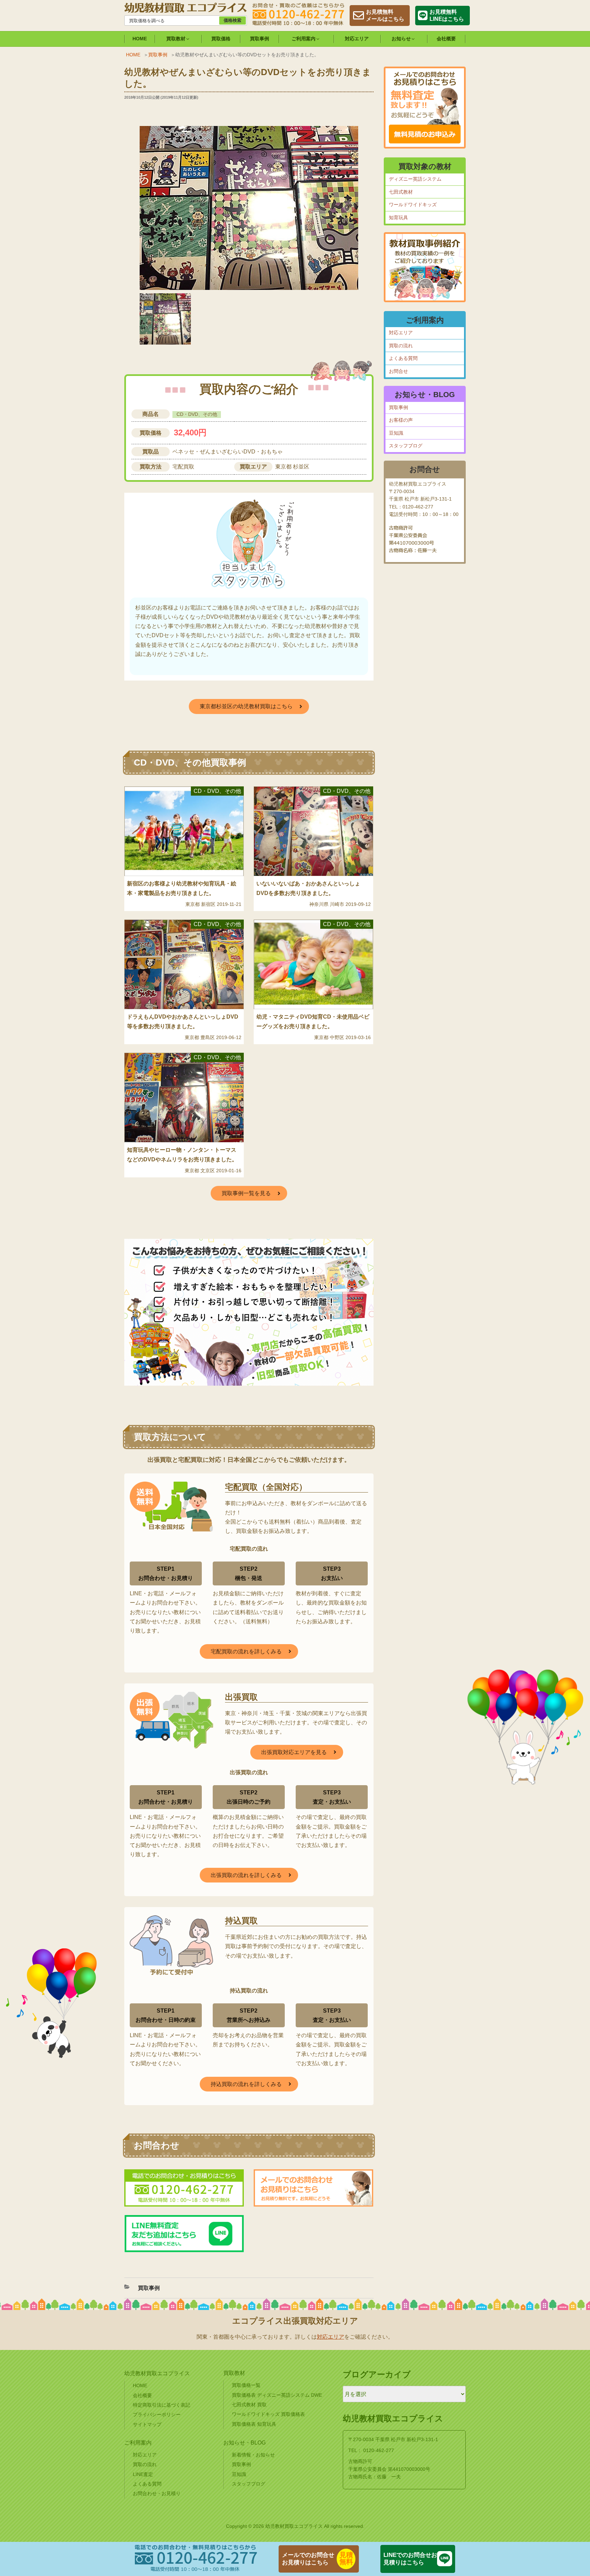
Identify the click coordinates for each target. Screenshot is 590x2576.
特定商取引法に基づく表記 (161, 2405)
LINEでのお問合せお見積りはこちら (410, 2559)
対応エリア (357, 39)
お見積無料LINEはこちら (447, 15)
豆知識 (396, 433)
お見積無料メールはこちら (385, 15)
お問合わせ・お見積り (157, 2493)
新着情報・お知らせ (253, 2455)
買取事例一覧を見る (246, 1193)
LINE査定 (143, 2474)
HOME (140, 39)
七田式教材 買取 (249, 2405)
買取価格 (221, 39)
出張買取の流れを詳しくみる (246, 1875)
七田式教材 (401, 192)
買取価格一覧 (246, 2385)
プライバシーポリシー (157, 2414)
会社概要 (446, 39)
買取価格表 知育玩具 (254, 2424)
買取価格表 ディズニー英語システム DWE (277, 2395)
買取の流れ (401, 346)
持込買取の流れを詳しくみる (246, 2084)
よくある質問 (403, 358)
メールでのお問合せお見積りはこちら (308, 2559)
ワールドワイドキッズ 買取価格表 (268, 2414)
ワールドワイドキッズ (413, 205)
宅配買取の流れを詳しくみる (246, 1651)
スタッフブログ (406, 446)
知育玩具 (398, 218)
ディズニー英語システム (415, 179)
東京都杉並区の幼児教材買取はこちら (246, 706)
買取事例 (259, 39)
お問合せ (398, 371)
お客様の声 (401, 420)
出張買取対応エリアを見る (294, 1752)
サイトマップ (147, 2424)
